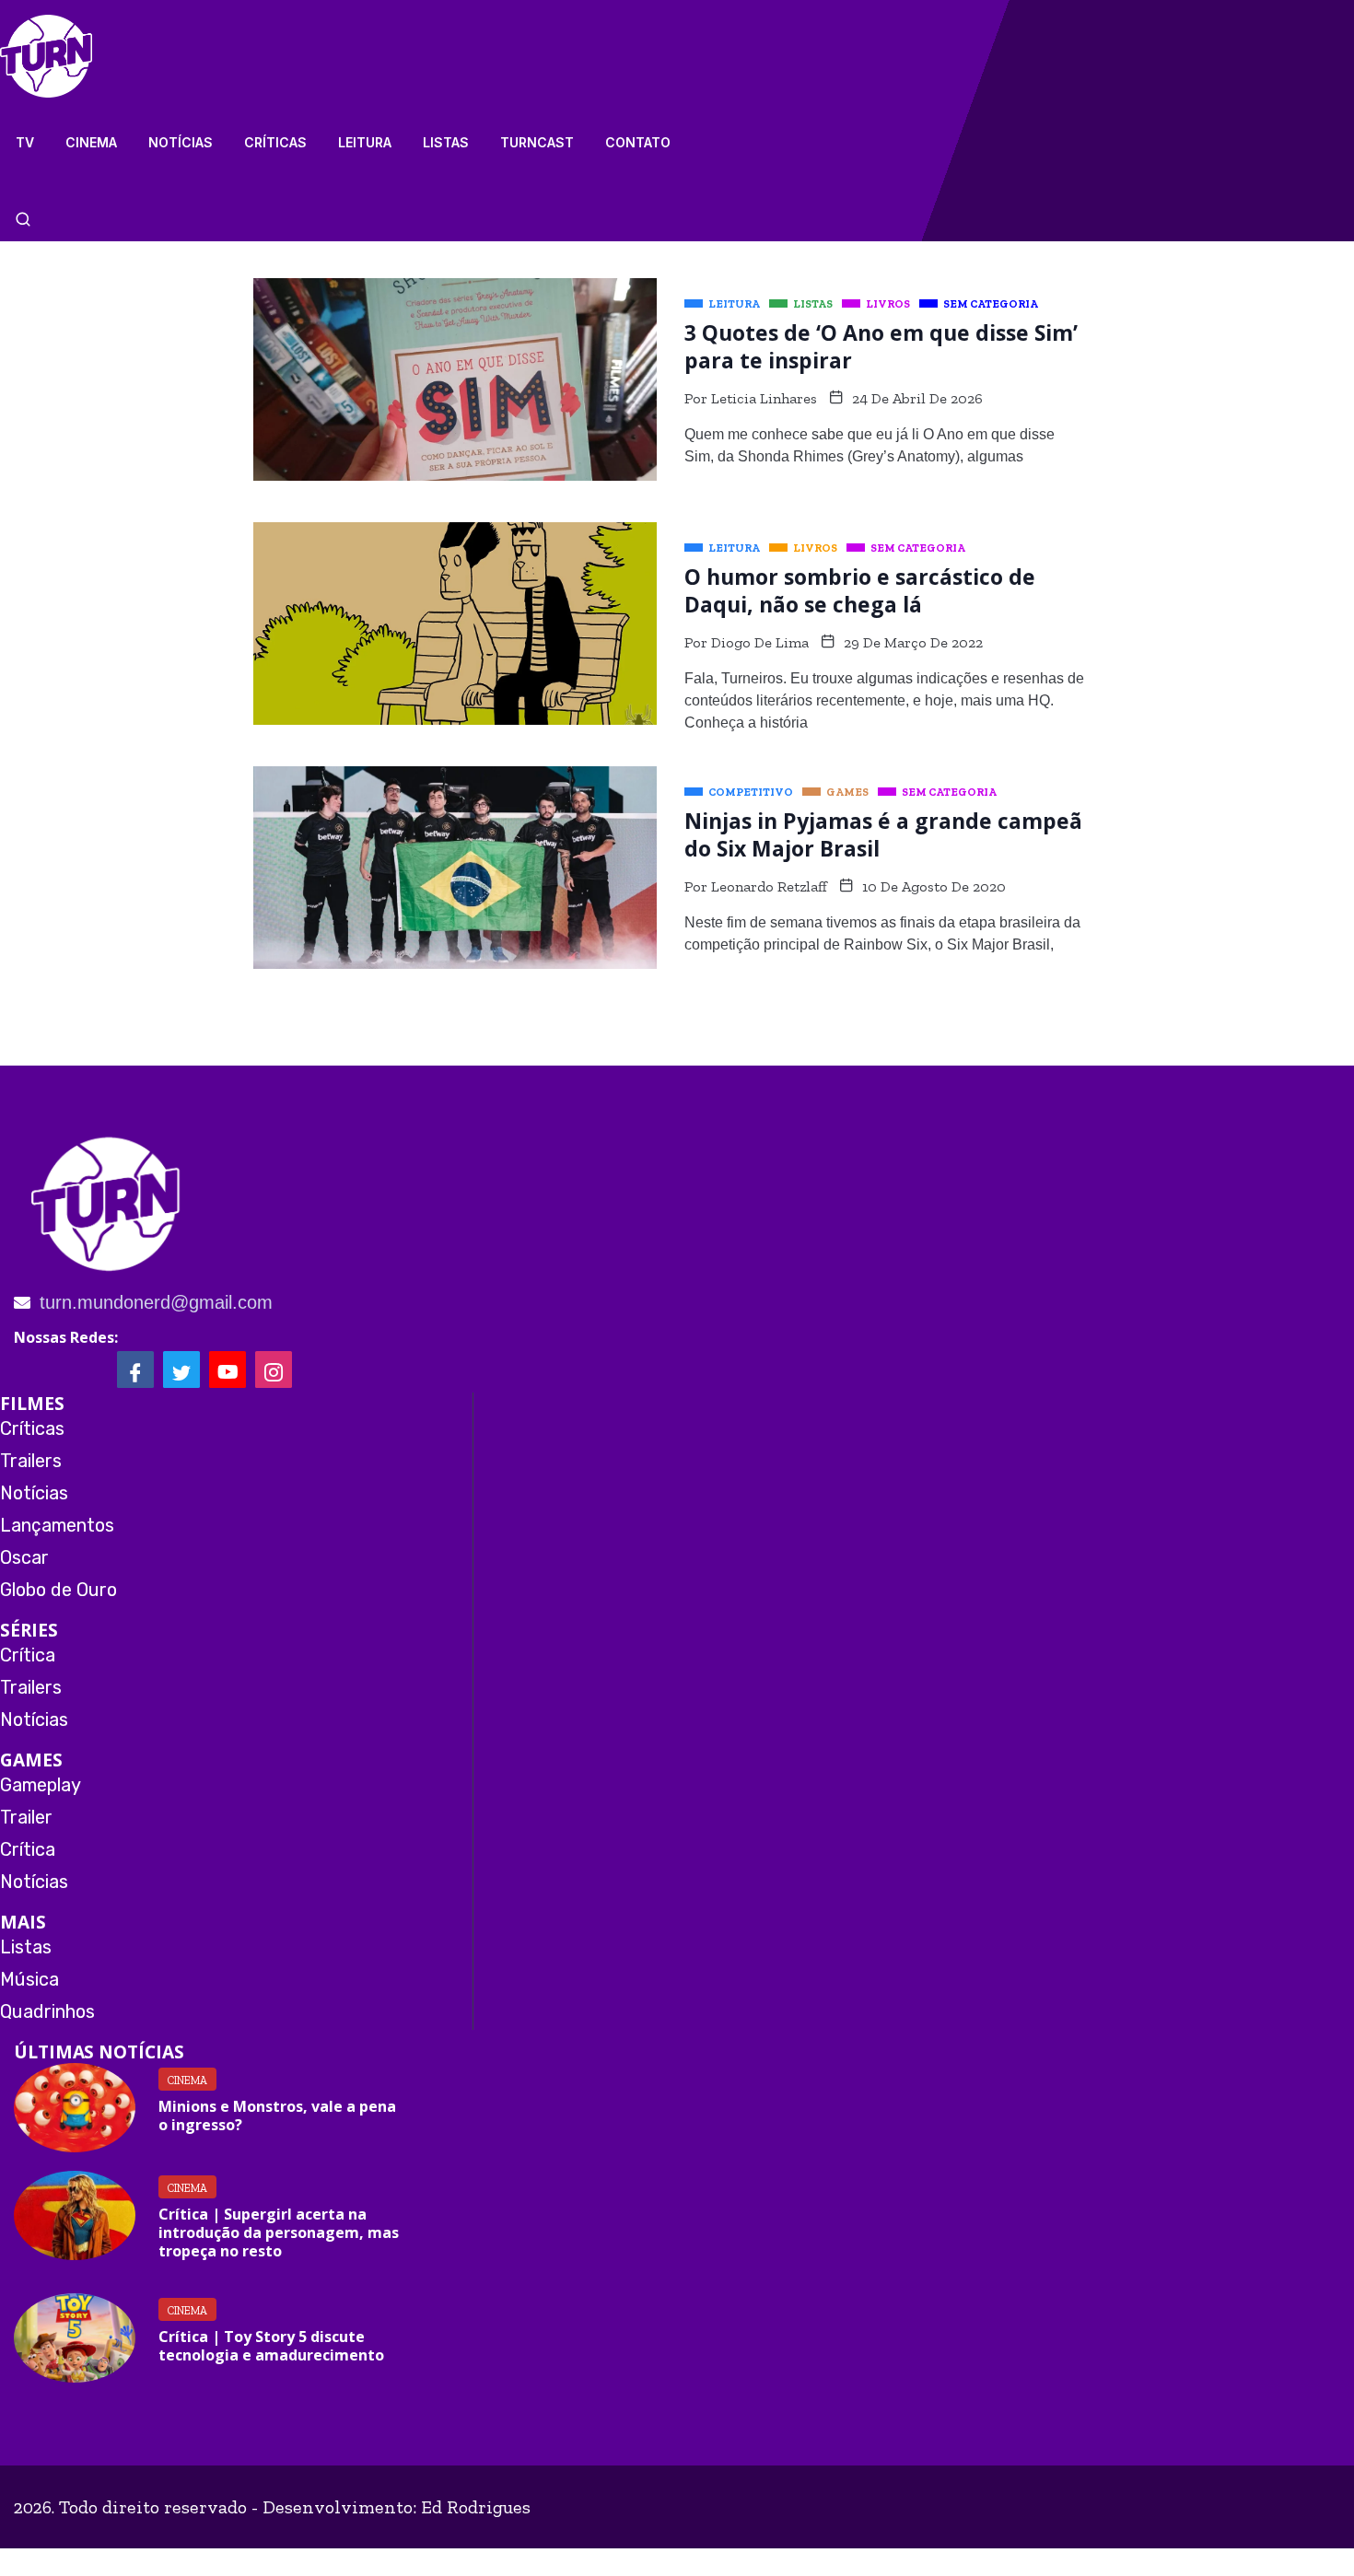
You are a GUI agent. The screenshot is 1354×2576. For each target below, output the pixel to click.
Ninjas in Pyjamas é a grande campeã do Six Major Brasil (883, 834)
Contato (638, 142)
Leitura (365, 142)
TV (25, 142)
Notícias (181, 142)
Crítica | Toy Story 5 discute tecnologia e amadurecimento (271, 2346)
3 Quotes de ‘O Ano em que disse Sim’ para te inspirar (881, 346)
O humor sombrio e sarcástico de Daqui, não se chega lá (860, 590)
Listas (446, 142)
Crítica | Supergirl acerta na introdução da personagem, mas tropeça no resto (279, 2232)
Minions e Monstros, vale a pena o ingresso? (277, 2116)
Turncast (537, 142)
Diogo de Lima (760, 642)
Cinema (91, 142)
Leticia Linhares (764, 398)
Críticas (275, 142)
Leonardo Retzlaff (769, 886)
